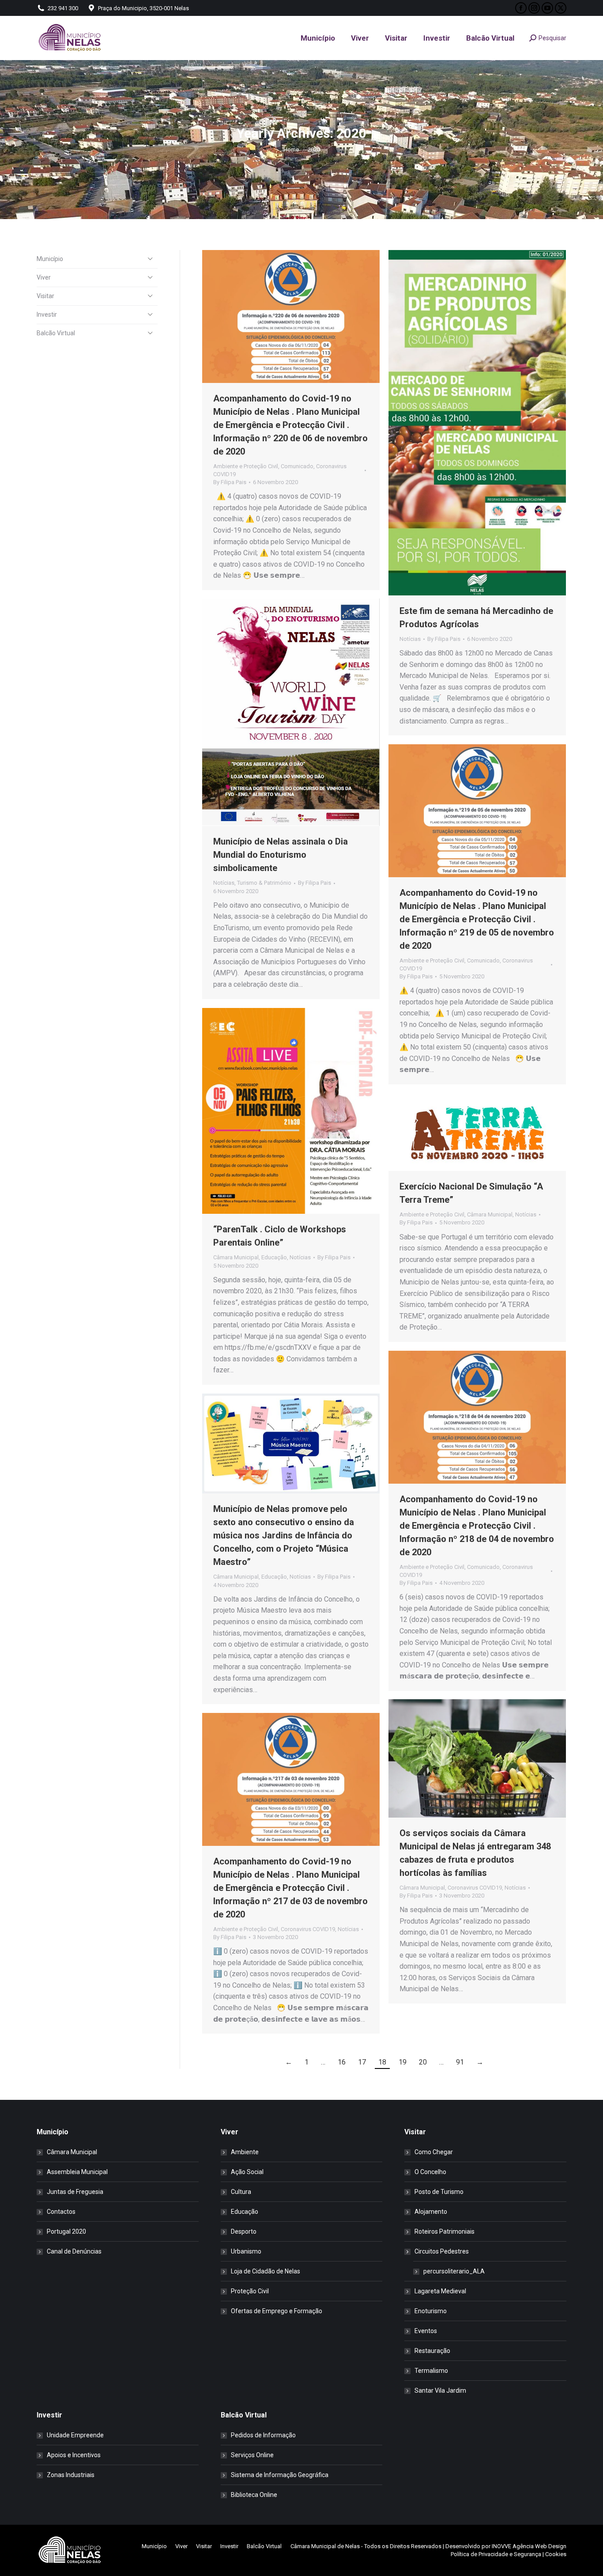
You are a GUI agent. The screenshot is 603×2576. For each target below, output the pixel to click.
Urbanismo (246, 2251)
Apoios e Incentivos (74, 2455)
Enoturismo (431, 2311)
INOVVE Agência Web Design (529, 2546)
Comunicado (297, 466)
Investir (47, 314)
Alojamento (431, 2212)
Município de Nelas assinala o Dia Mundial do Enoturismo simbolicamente (281, 855)
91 (460, 2062)
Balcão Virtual (56, 333)
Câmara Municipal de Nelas (325, 2546)
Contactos (61, 2212)
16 (342, 2062)
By (230, 482)
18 (382, 2062)
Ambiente (245, 2152)
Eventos (426, 2331)
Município (50, 259)
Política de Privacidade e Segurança (496, 2554)
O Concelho (430, 2172)
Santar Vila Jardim (440, 2390)
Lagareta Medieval (440, 2291)
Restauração (432, 2351)
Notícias (410, 639)
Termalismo (431, 2371)
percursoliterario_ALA (454, 2271)
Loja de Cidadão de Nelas (266, 2271)
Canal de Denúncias (74, 2251)
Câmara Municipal (236, 1257)
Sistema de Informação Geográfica (280, 2475)
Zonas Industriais (71, 2475)
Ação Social (247, 2172)
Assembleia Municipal (77, 2172)
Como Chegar (434, 2152)
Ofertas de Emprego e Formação (277, 2311)
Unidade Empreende (75, 2435)
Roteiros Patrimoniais (445, 2231)
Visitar (45, 296)
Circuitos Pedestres (442, 2251)
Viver (44, 277)
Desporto (244, 2231)
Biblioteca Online (254, 2495)
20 (423, 2062)
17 (362, 2062)
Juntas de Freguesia (75, 2192)
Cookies (556, 2554)
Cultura (241, 2192)
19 (403, 2062)
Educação (274, 1257)
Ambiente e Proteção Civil (246, 466)
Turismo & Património (264, 883)
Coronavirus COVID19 (475, 1888)
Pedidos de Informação (263, 2435)
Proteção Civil (250, 2291)
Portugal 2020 (66, 2231)
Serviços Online (252, 2455)
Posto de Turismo (439, 2192)
